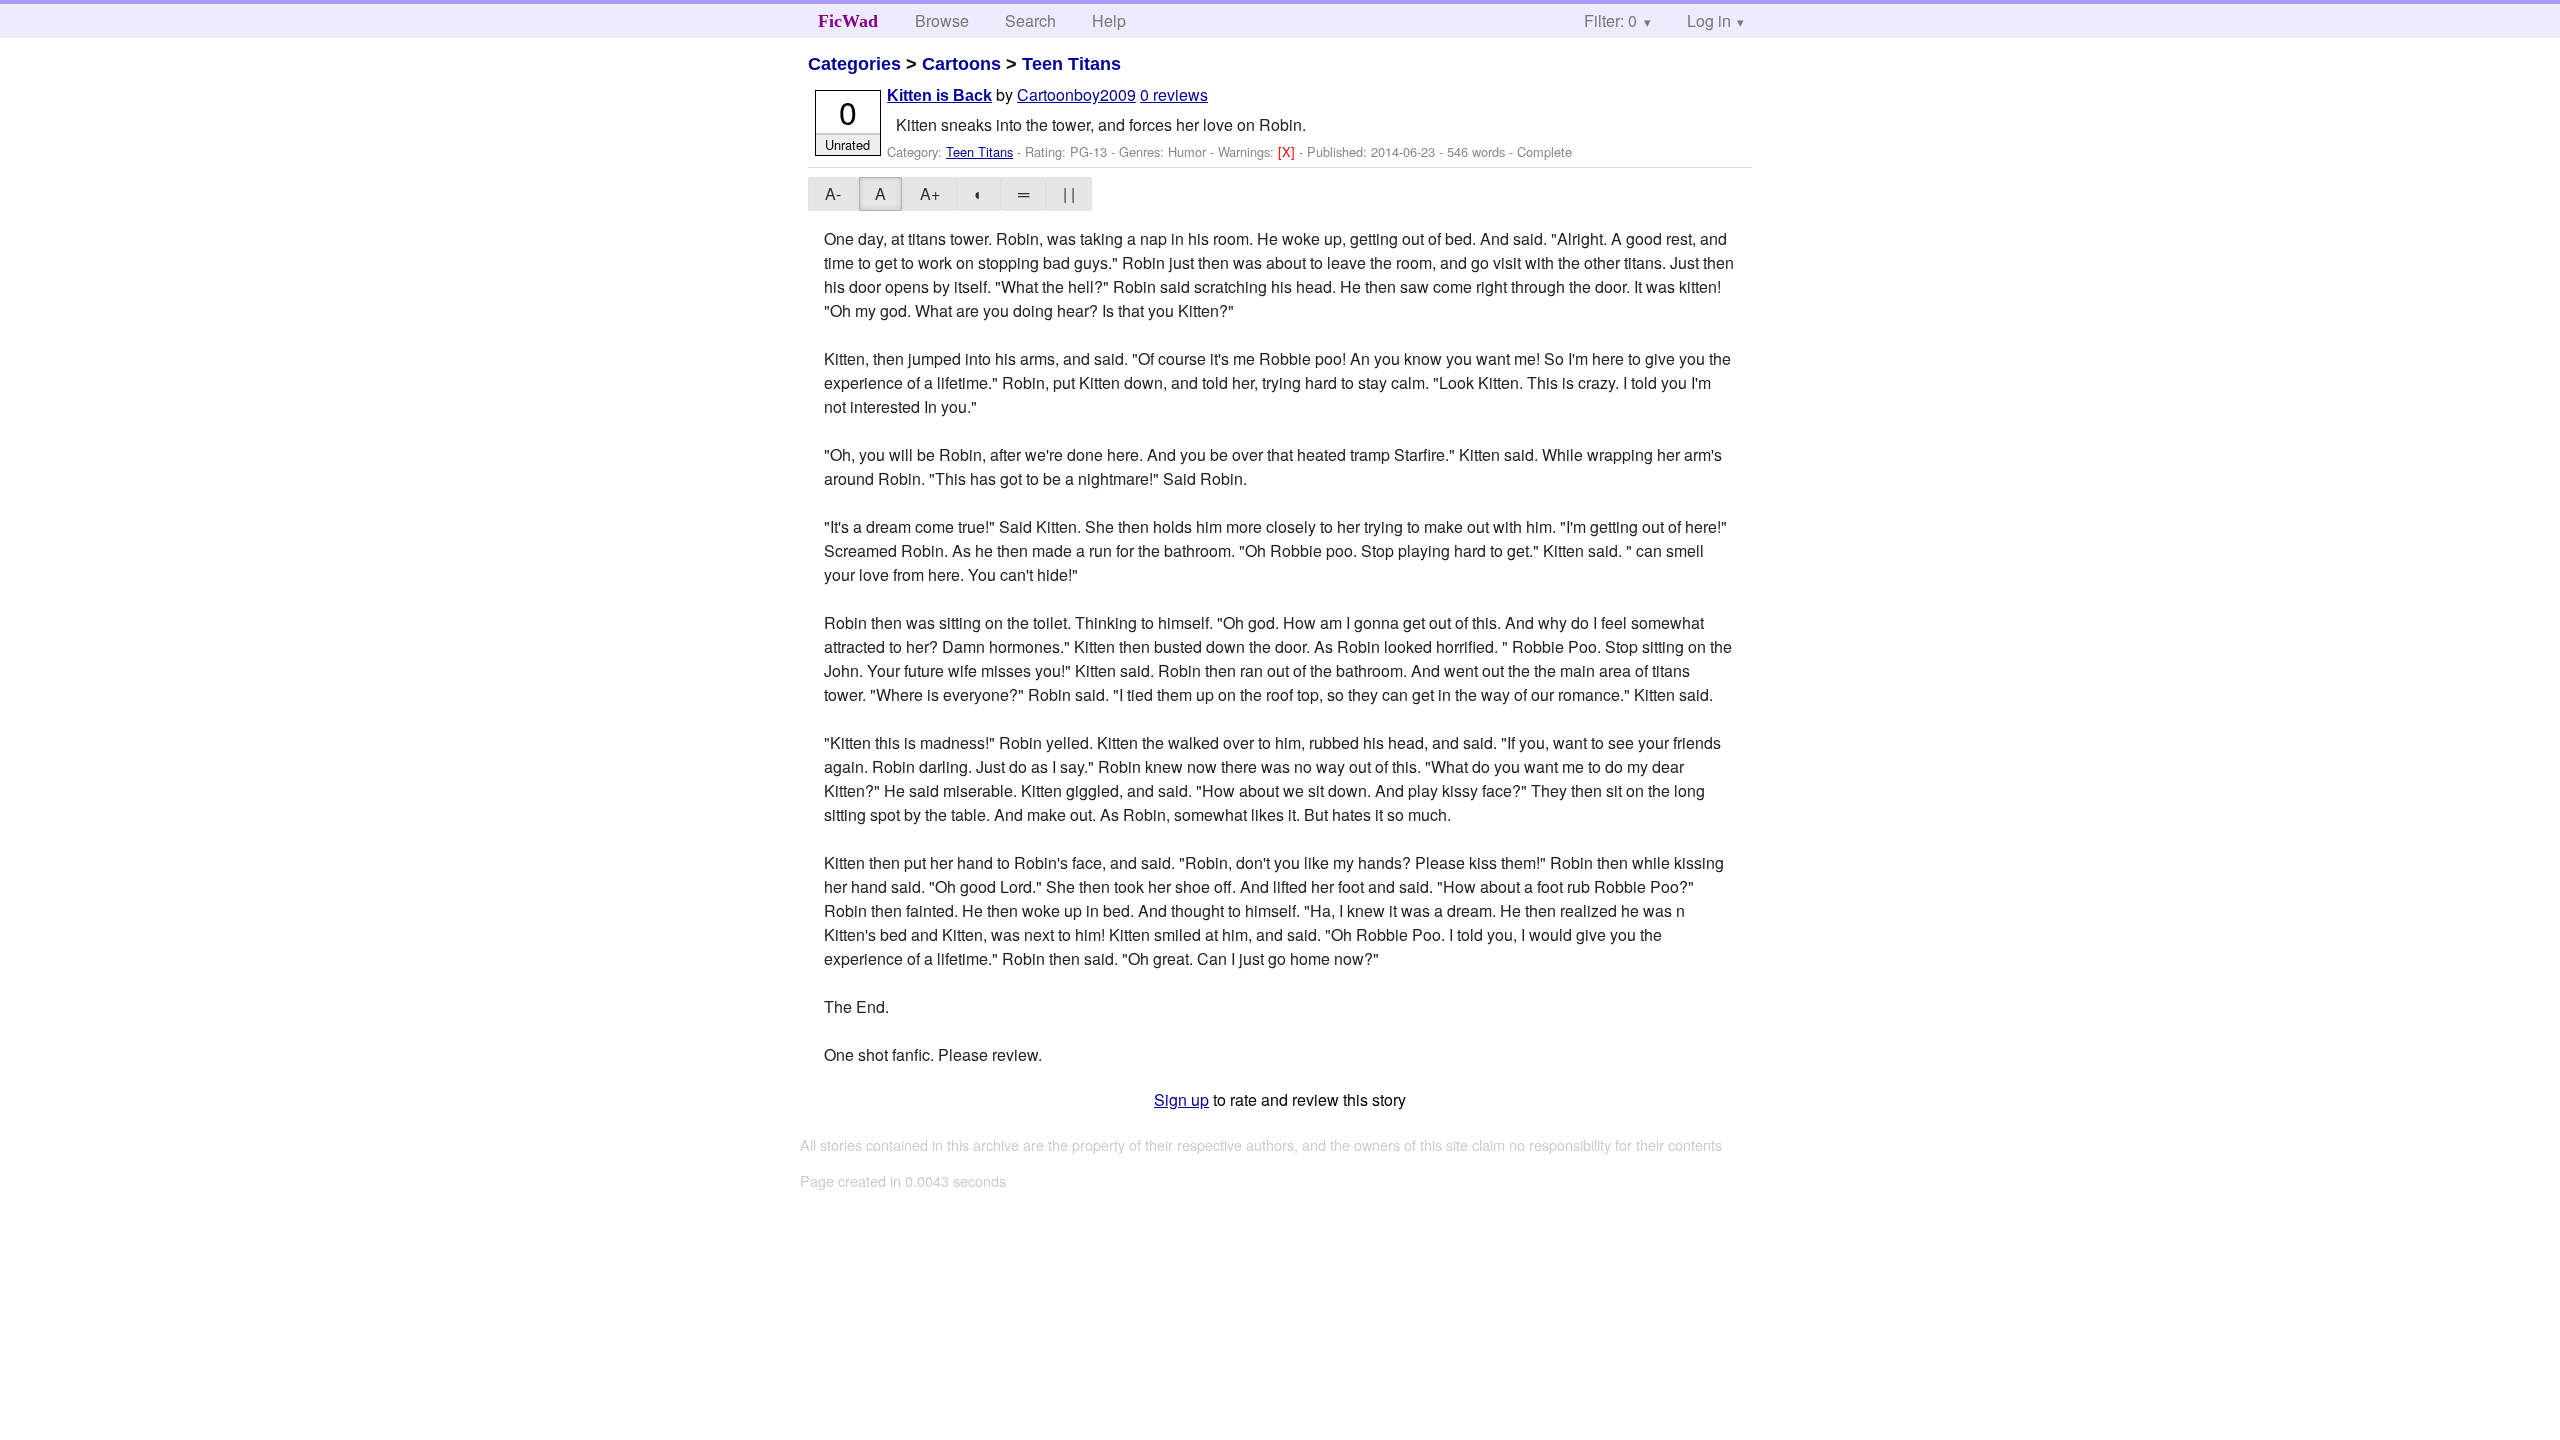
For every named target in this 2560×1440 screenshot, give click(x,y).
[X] (1288, 151)
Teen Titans (1071, 64)
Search (1030, 20)
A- (833, 193)
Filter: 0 (1610, 20)
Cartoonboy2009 (1076, 94)
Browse (942, 20)
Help (1109, 20)
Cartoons (961, 64)
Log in (1709, 20)
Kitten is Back (939, 95)
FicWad (848, 21)
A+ (930, 193)
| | (1069, 193)
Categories (854, 64)
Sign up (1181, 1099)
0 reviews (1174, 94)
